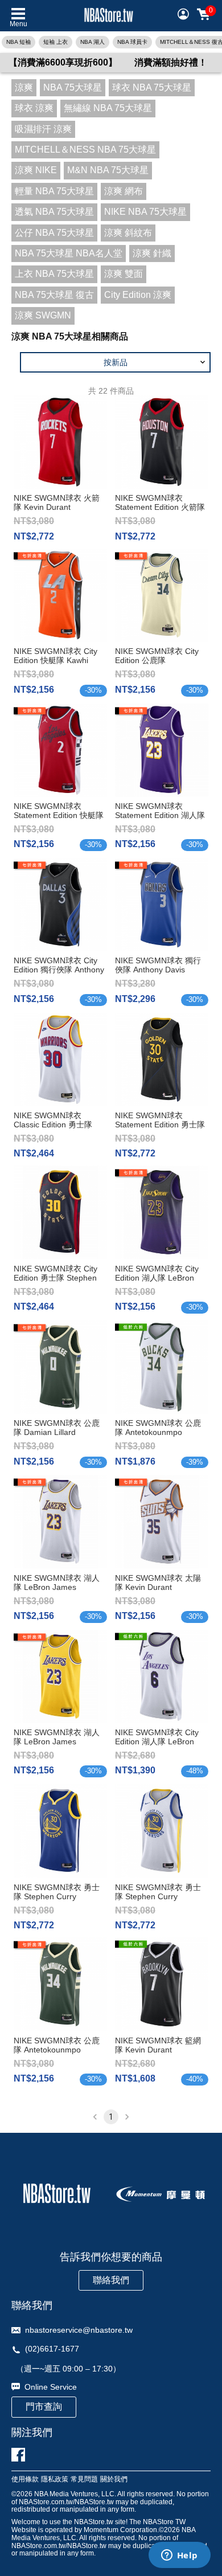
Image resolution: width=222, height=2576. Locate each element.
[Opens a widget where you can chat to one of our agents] (179, 2556)
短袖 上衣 (55, 42)
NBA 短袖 (18, 42)
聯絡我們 (111, 2280)
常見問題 (84, 2479)
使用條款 (25, 2479)
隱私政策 (55, 2479)
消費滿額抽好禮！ (171, 62)
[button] (115, 362)
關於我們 (114, 2479)
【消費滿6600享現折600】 (63, 62)
